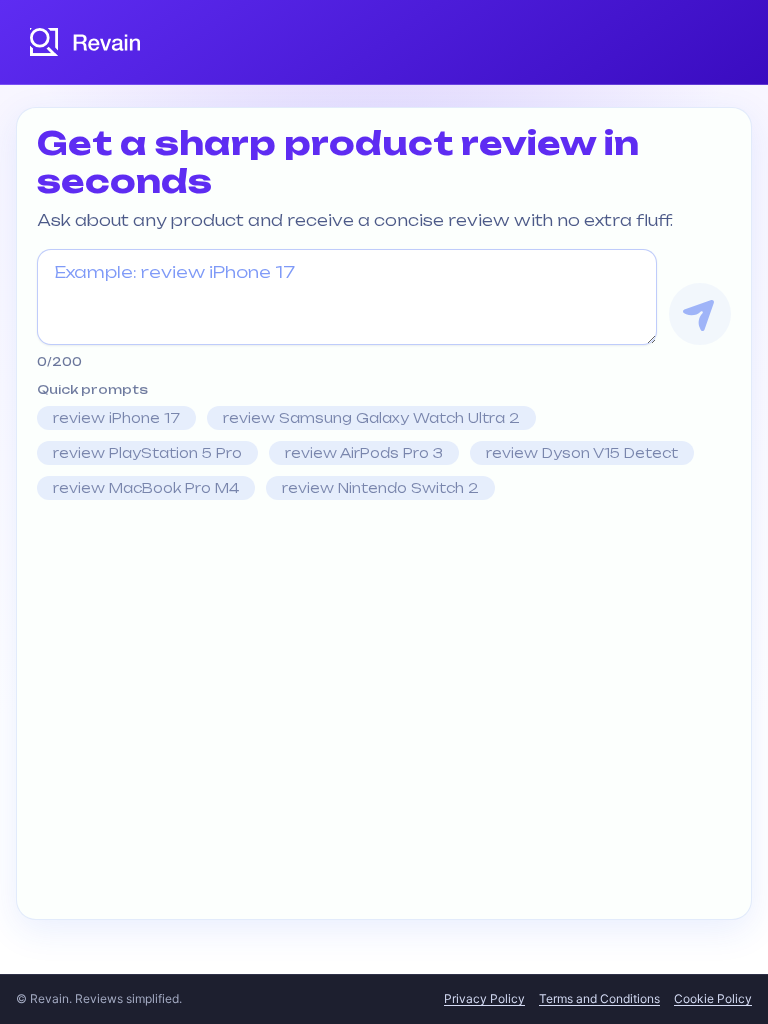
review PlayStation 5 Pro (147, 453)
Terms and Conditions (599, 998)
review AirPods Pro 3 (364, 453)
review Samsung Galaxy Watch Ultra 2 (371, 418)
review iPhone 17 (116, 418)
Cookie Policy (713, 998)
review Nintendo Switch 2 (380, 488)
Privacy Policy (484, 998)
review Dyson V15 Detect (582, 453)
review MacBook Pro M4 (146, 488)
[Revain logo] (86, 42)
